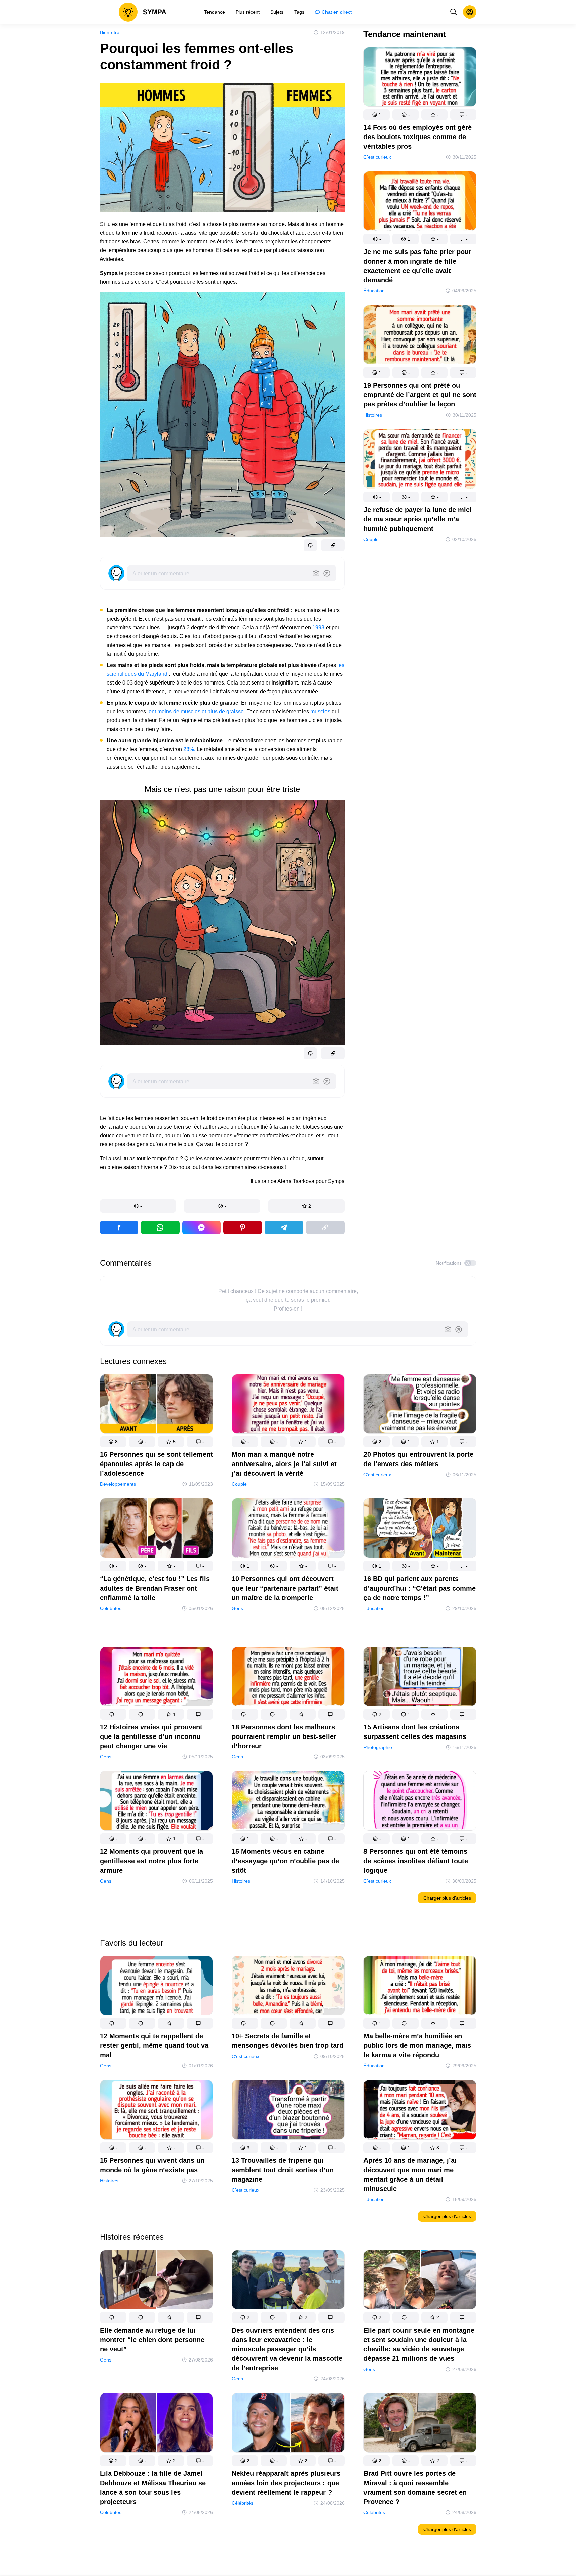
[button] (138, 1206)
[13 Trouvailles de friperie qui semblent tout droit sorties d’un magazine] (288, 2111)
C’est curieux (377, 157)
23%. (189, 749)
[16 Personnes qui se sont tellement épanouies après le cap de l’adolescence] (156, 1405)
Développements (118, 1484)
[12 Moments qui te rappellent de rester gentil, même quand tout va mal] (156, 1987)
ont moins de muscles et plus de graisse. (198, 712)
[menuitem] (215, 12)
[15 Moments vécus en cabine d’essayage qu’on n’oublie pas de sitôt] (288, 1802)
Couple (371, 539)
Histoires (373, 415)
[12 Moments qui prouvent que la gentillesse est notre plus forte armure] (156, 1802)
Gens (237, 1608)
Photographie (378, 1747)
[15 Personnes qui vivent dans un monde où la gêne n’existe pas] (156, 2111)
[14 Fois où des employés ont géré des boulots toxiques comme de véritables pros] (420, 78)
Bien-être (110, 32)
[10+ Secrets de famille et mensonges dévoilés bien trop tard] (288, 1987)
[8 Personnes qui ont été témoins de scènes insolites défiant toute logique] (420, 1802)
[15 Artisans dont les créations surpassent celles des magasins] (420, 1678)
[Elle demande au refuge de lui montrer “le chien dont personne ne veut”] (156, 2281)
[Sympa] (143, 12)
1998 (318, 628)
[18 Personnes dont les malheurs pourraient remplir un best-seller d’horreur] (288, 1678)
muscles (320, 712)
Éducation (374, 291)
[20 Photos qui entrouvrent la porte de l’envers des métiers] (420, 1405)
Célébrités (111, 1608)
